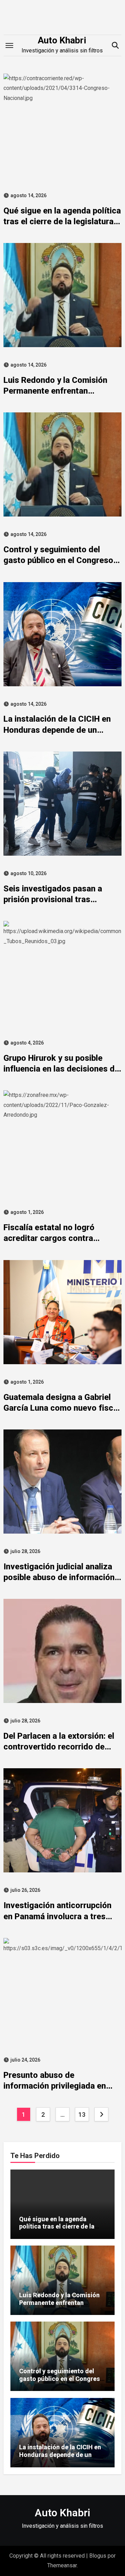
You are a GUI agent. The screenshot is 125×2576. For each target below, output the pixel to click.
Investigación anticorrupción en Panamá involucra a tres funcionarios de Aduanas (57, 1916)
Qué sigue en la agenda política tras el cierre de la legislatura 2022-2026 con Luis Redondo (62, 221)
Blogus (98, 2556)
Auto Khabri (62, 40)
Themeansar (62, 2565)
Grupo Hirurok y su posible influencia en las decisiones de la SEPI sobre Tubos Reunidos (61, 1069)
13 (82, 2114)
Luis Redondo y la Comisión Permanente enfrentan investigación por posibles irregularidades (59, 2306)
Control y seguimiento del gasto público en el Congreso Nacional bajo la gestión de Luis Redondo (61, 2382)
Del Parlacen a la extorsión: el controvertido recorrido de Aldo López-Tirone (59, 1747)
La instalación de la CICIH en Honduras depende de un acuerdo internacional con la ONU (60, 2458)
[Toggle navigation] (9, 45)
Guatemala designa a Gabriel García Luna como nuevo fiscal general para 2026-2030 (62, 1408)
